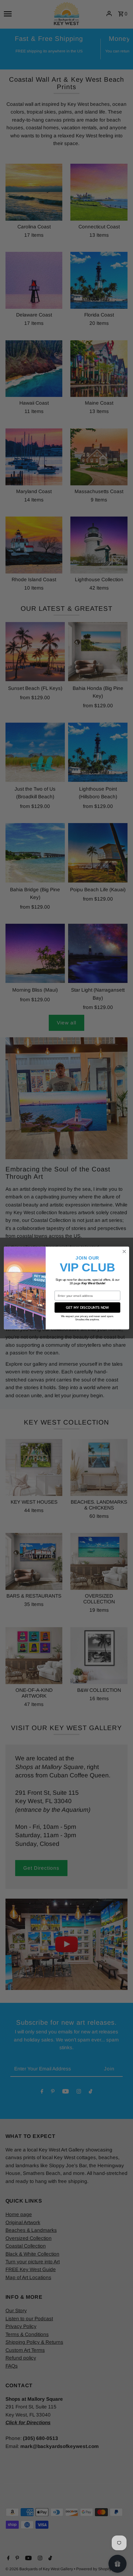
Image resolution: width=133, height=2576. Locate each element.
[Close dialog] (124, 1252)
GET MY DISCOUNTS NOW (87, 1307)
